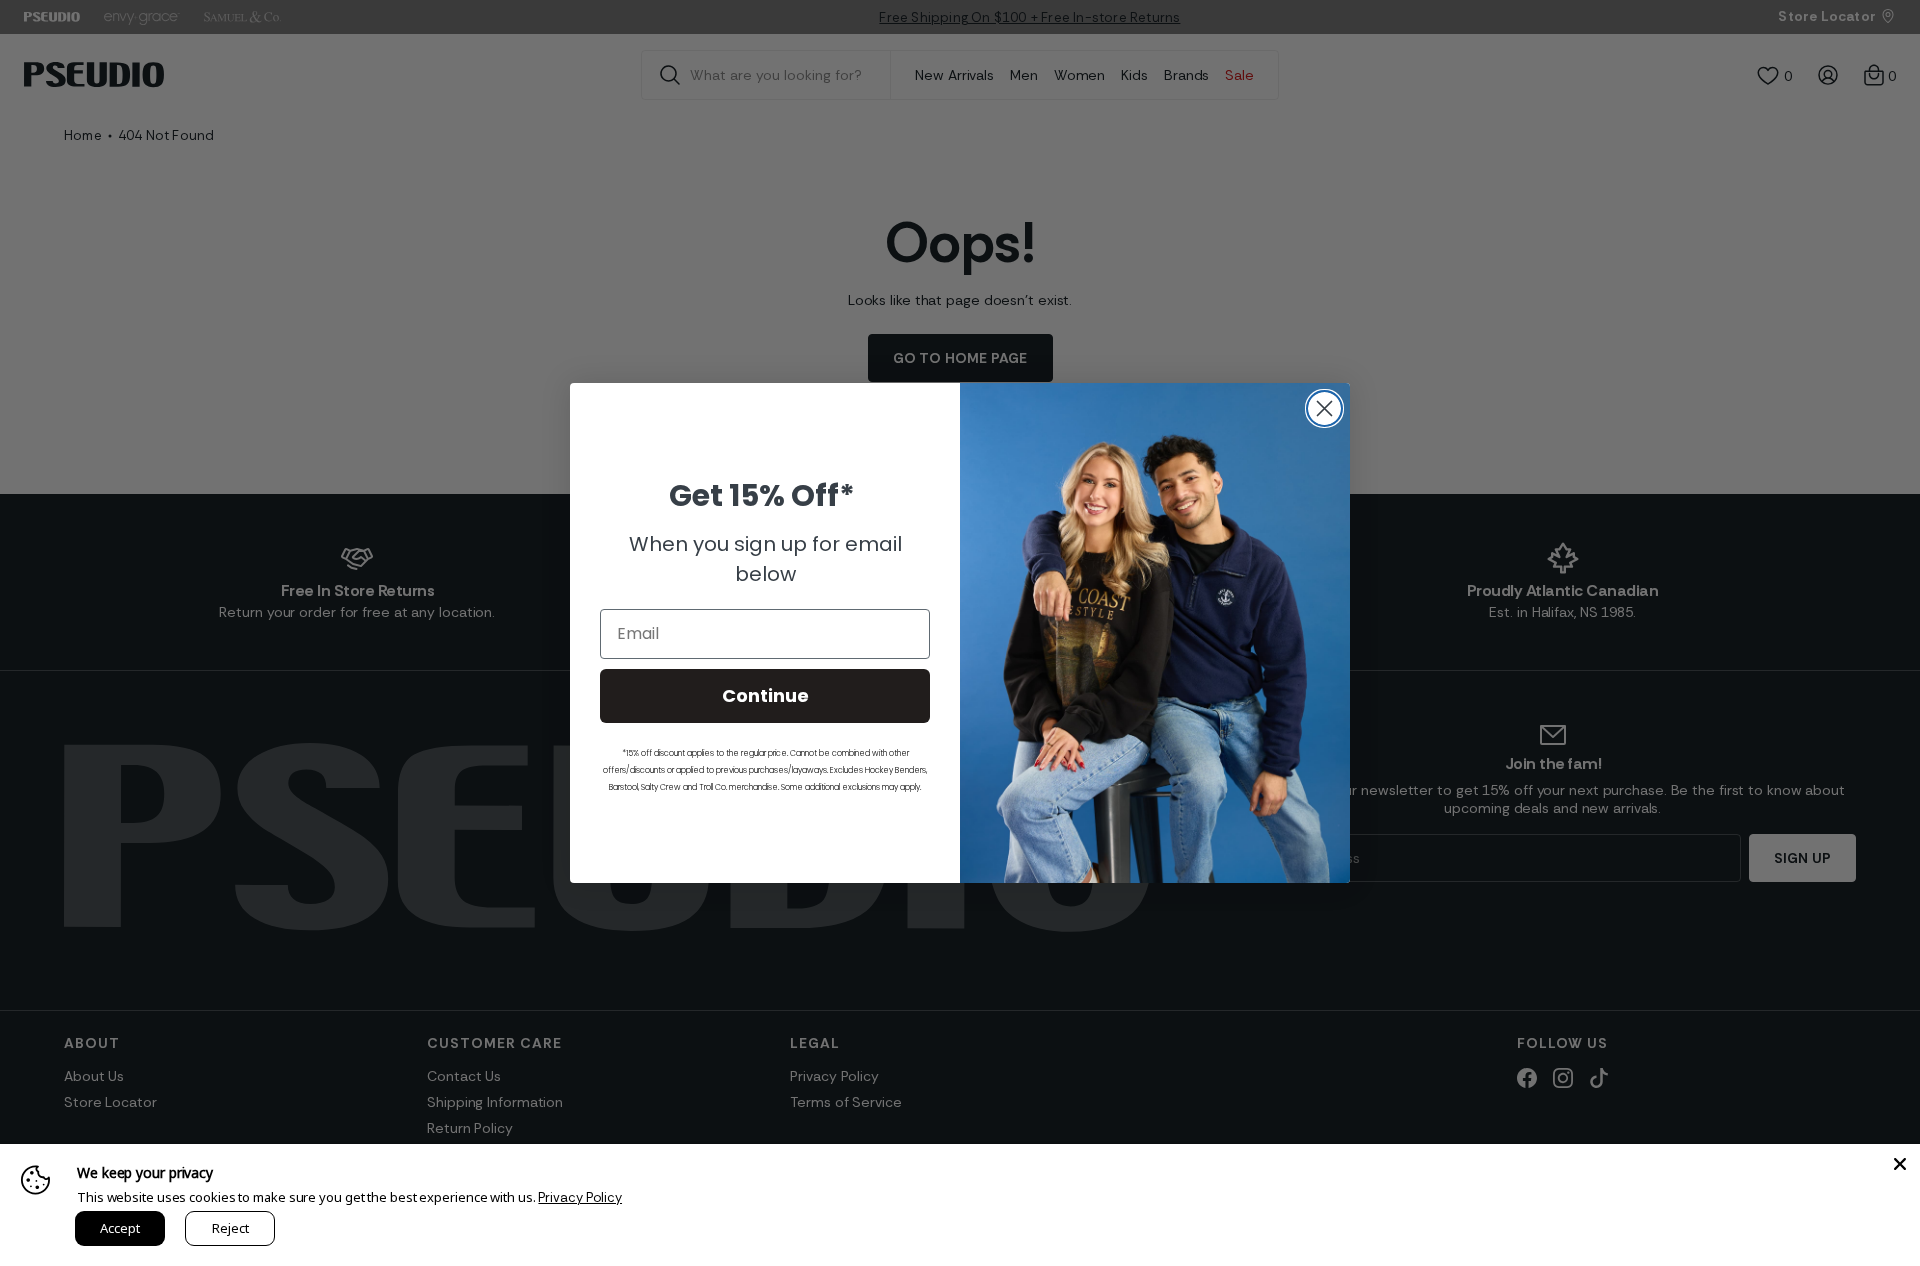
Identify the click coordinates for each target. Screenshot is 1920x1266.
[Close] (1900, 1164)
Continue (765, 695)
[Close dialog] (1324, 408)
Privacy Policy (580, 1197)
